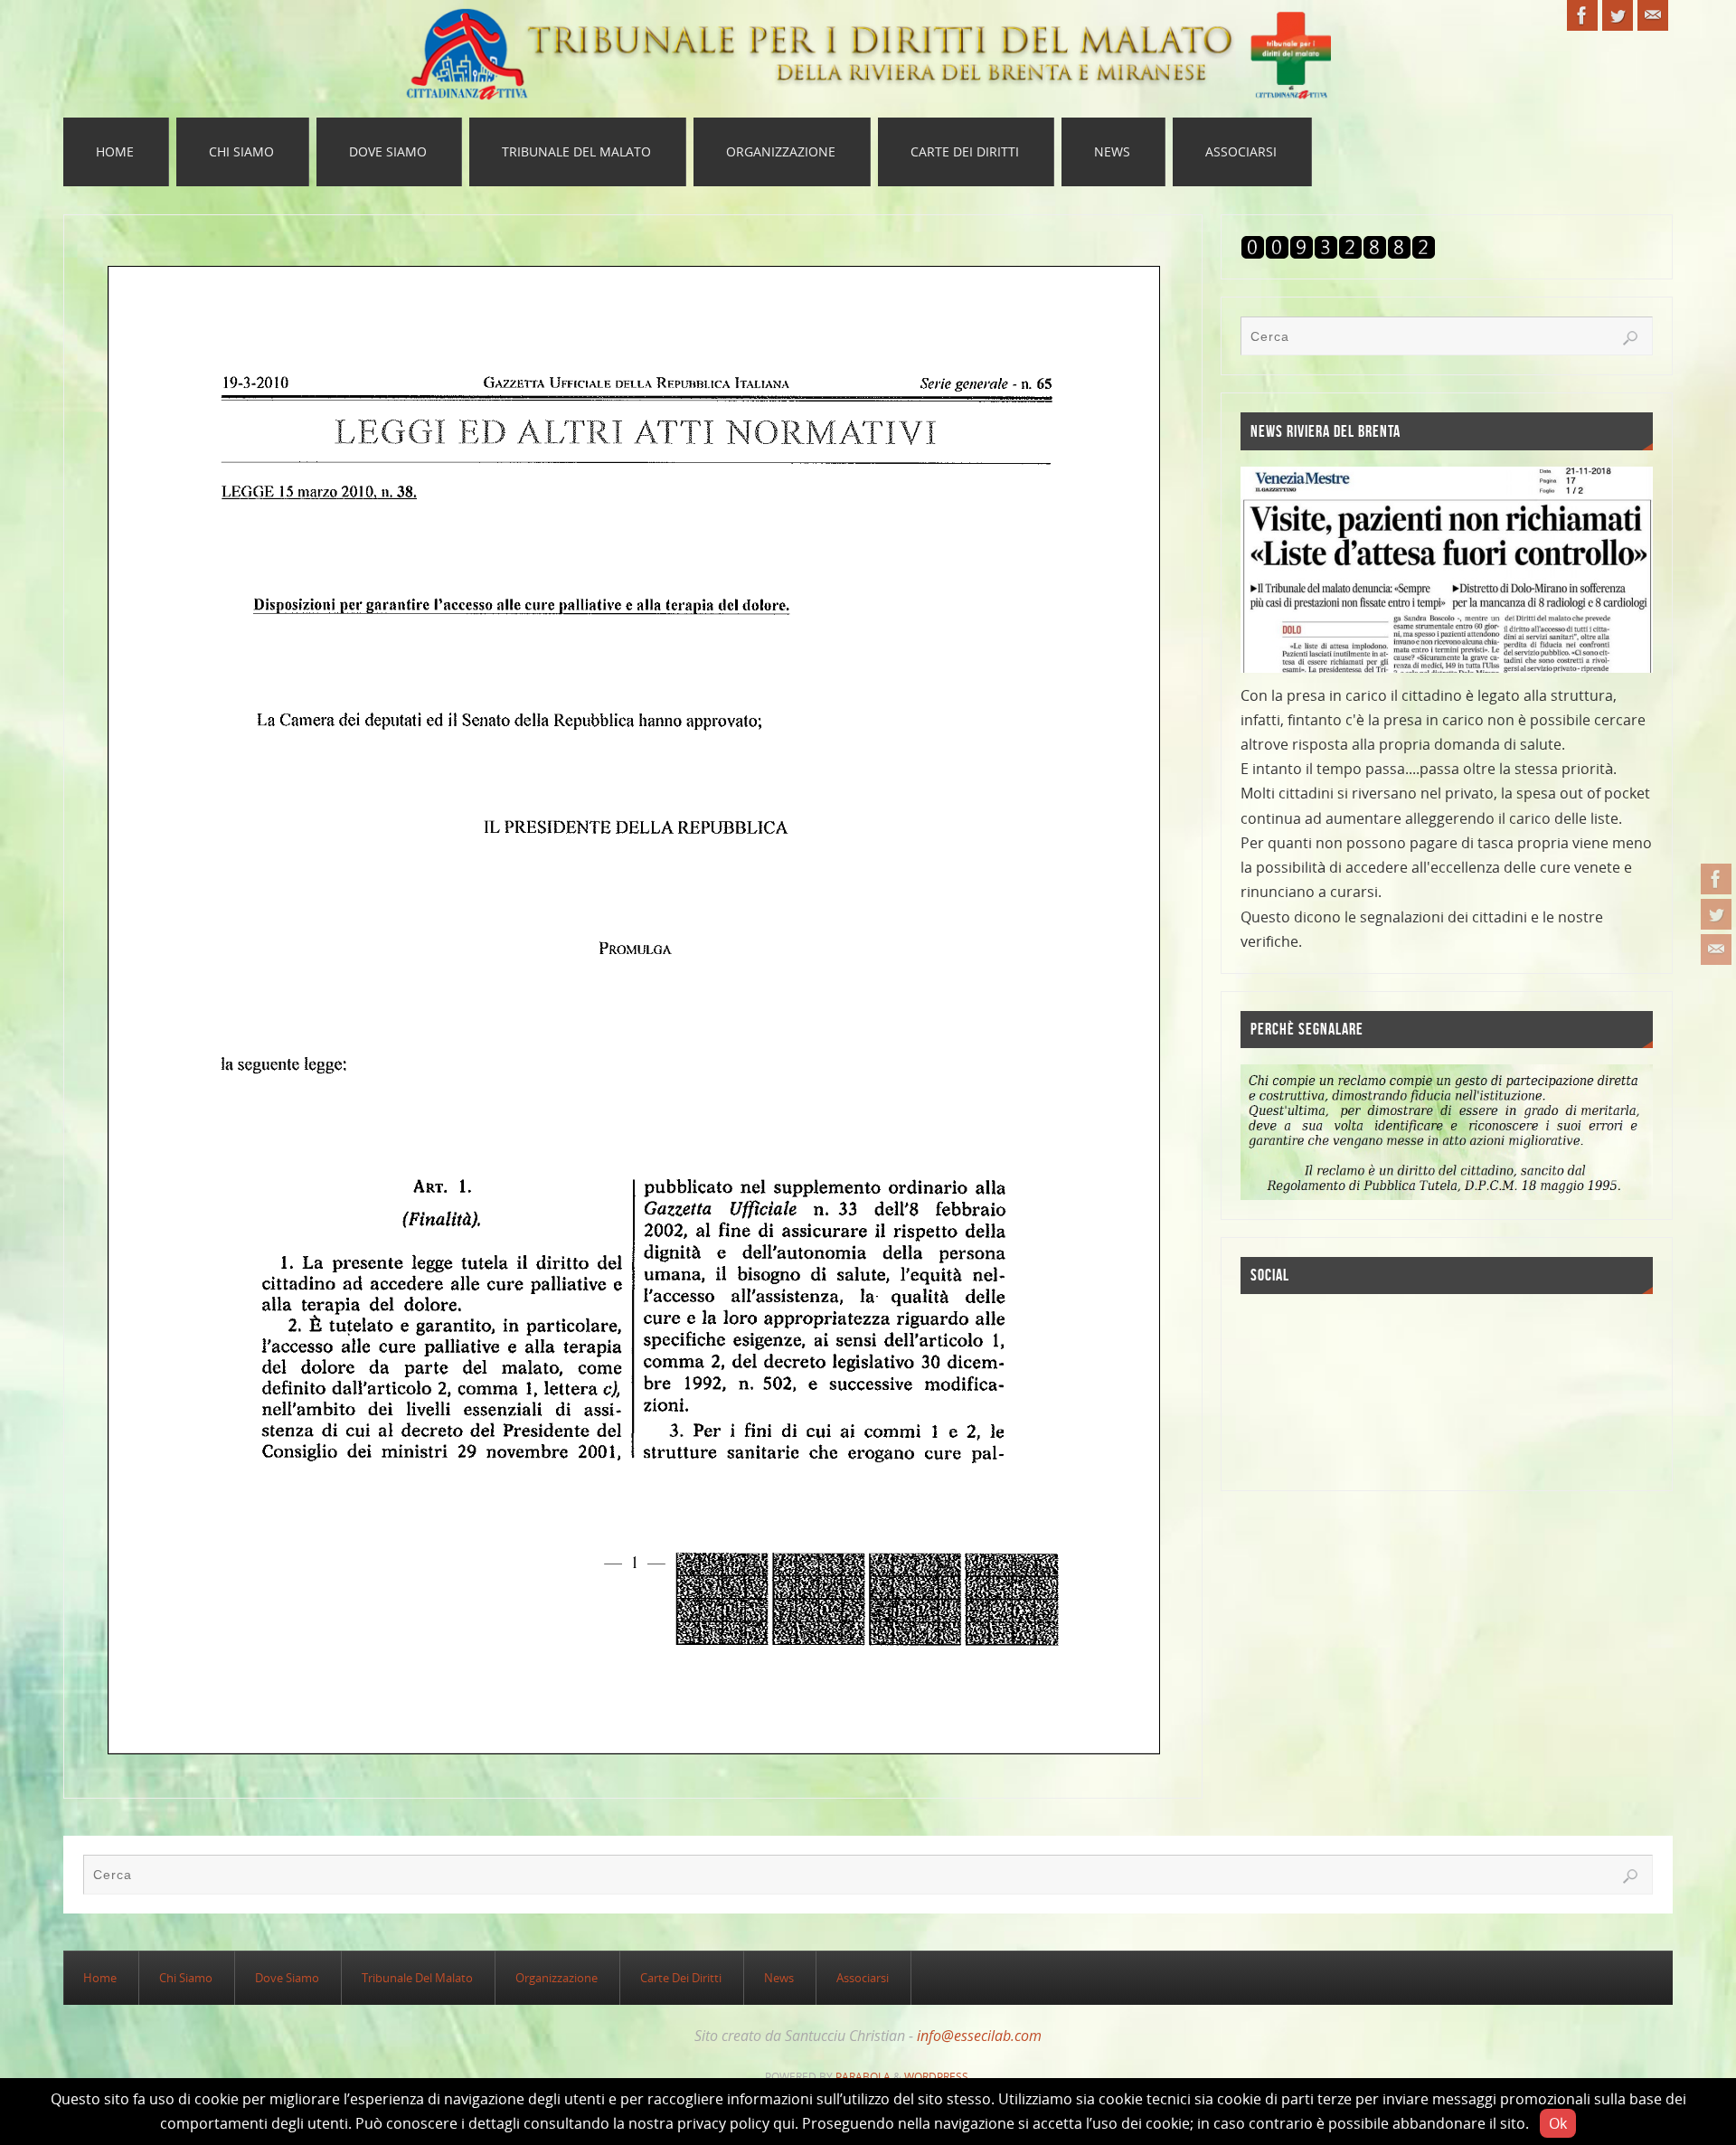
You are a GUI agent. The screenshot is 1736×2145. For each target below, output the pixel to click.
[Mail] (1716, 950)
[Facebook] (1716, 879)
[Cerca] (1630, 338)
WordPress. (938, 2077)
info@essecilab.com (979, 2036)
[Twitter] (1716, 914)
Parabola (863, 2077)
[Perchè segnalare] (1447, 1130)
